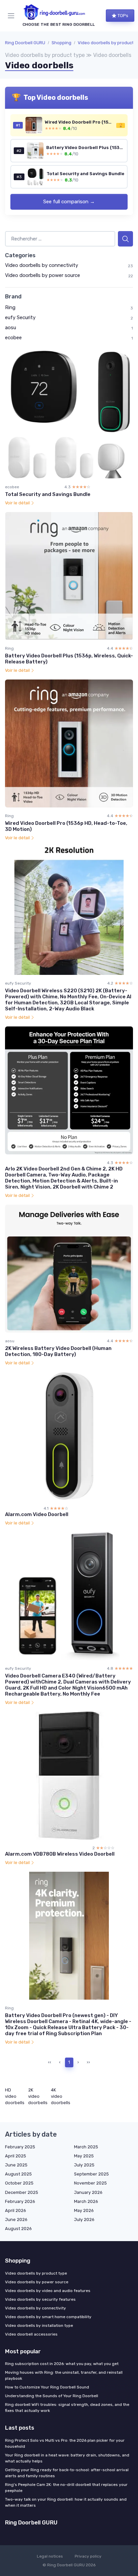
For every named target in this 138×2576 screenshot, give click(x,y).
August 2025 (18, 2174)
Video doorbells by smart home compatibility (48, 2317)
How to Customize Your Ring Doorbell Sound (47, 2387)
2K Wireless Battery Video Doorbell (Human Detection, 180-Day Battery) (58, 1351)
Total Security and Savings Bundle (48, 494)
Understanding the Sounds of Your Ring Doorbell (52, 2396)
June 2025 (16, 2165)
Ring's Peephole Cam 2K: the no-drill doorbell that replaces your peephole (66, 2488)
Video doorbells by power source (43, 275)
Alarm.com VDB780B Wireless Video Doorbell (60, 1854)
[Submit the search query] (125, 239)
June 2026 (16, 2220)
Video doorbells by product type (36, 2273)
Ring (10, 307)
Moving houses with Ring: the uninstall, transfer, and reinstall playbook (64, 2375)
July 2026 (84, 2220)
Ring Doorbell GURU (25, 43)
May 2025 (84, 2156)
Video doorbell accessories (31, 2334)
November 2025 (90, 2183)
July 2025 (84, 2165)
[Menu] (12, 16)
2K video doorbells (38, 2096)
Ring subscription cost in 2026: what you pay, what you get (62, 2364)
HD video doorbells (15, 2096)
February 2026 (20, 2201)
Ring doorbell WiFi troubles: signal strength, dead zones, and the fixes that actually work (67, 2408)
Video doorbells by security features (40, 2299)
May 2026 (84, 2210)
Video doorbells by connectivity (42, 265)
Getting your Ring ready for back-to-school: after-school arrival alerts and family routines (67, 2473)
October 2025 (19, 2183)
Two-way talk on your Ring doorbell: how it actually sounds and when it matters (66, 2502)
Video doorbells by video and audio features (48, 2291)
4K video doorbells (61, 2096)
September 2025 (91, 2174)
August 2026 (18, 2229)
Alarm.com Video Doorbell (37, 1514)
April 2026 (16, 2210)
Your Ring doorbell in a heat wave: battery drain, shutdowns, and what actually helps (67, 2458)
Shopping (61, 43)
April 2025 (16, 2156)
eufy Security (20, 317)
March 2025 (86, 2147)
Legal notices (50, 2556)
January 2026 (88, 2192)
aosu (11, 328)
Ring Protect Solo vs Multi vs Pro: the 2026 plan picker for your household (65, 2443)
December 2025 (22, 2192)
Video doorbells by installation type (39, 2325)
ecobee (13, 338)
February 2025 (20, 2147)
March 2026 (86, 2201)
